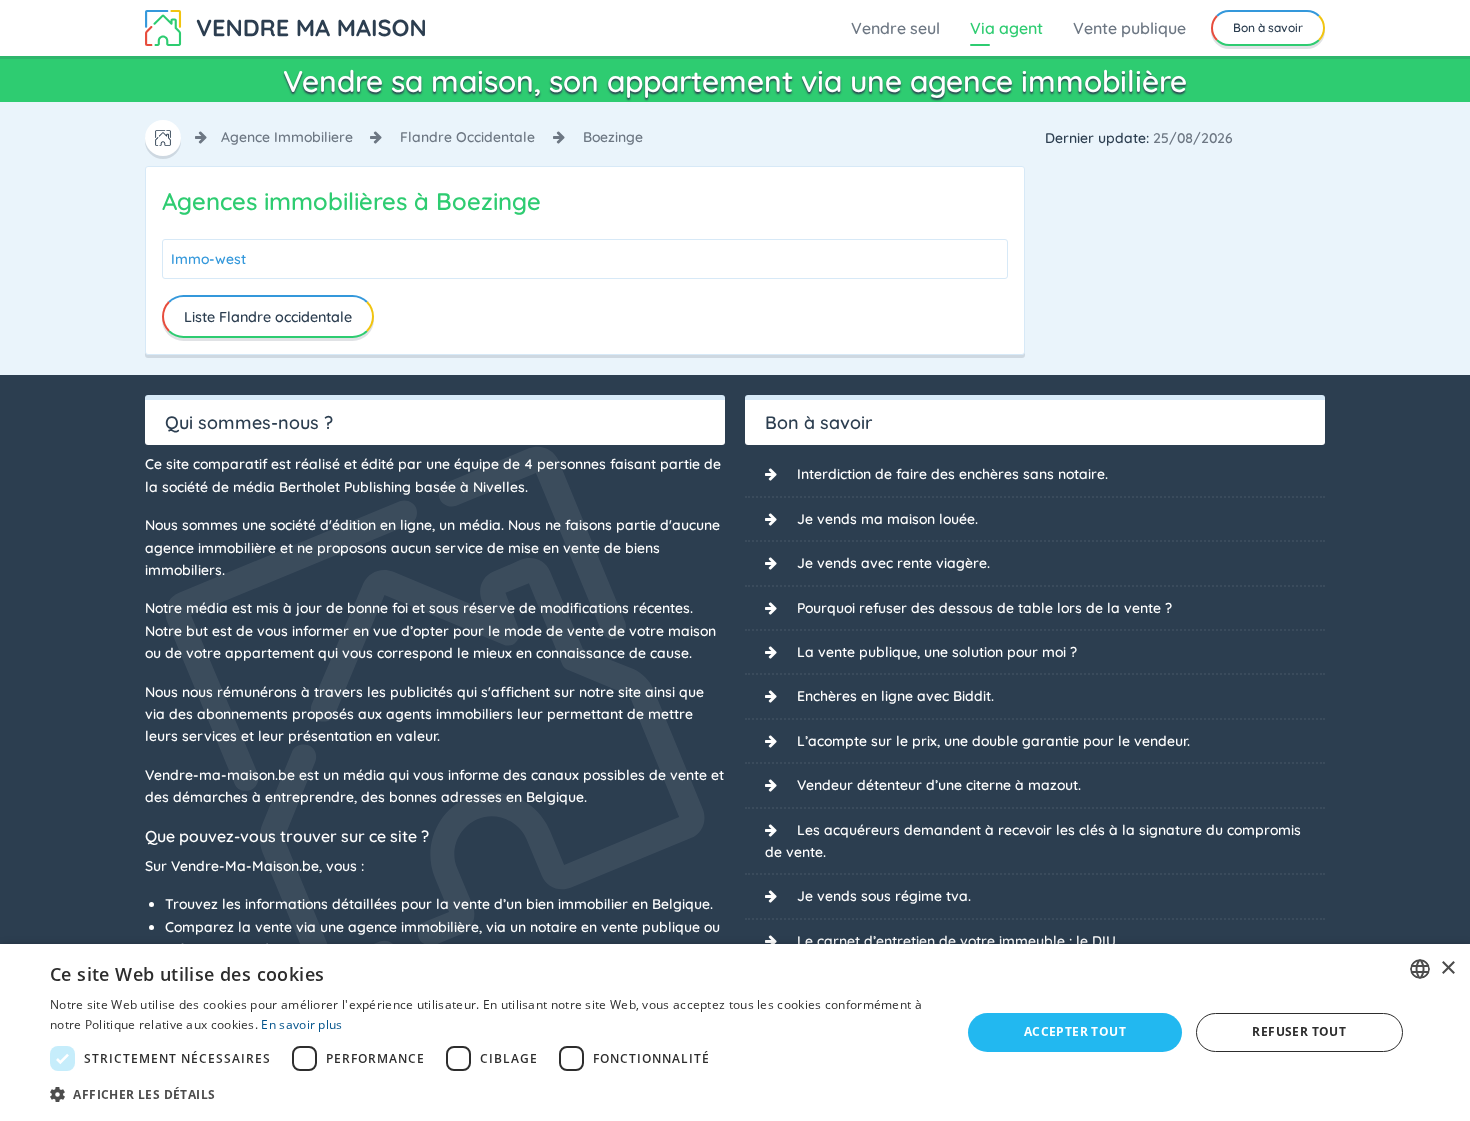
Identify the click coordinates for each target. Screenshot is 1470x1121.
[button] (492, 1094)
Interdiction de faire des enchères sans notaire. (952, 474)
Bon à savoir (1268, 27)
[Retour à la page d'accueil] (285, 26)
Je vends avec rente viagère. (893, 563)
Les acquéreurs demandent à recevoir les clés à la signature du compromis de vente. (1033, 841)
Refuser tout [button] (1299, 1031)
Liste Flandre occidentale (268, 317)
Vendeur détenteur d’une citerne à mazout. (939, 785)
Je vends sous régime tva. (884, 896)
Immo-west (208, 259)
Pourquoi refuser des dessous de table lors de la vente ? (984, 608)
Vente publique (1129, 28)
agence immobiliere (287, 137)
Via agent (1006, 28)
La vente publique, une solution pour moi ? (937, 652)
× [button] (1447, 968)
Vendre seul (895, 28)
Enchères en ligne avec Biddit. (895, 696)
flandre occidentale (467, 137)
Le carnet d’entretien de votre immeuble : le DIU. (958, 941)
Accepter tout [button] (1075, 1031)
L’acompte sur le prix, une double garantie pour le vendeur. (993, 741)
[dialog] (735, 1032)
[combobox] (1420, 969)
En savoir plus (301, 1024)
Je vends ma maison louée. (887, 519)
